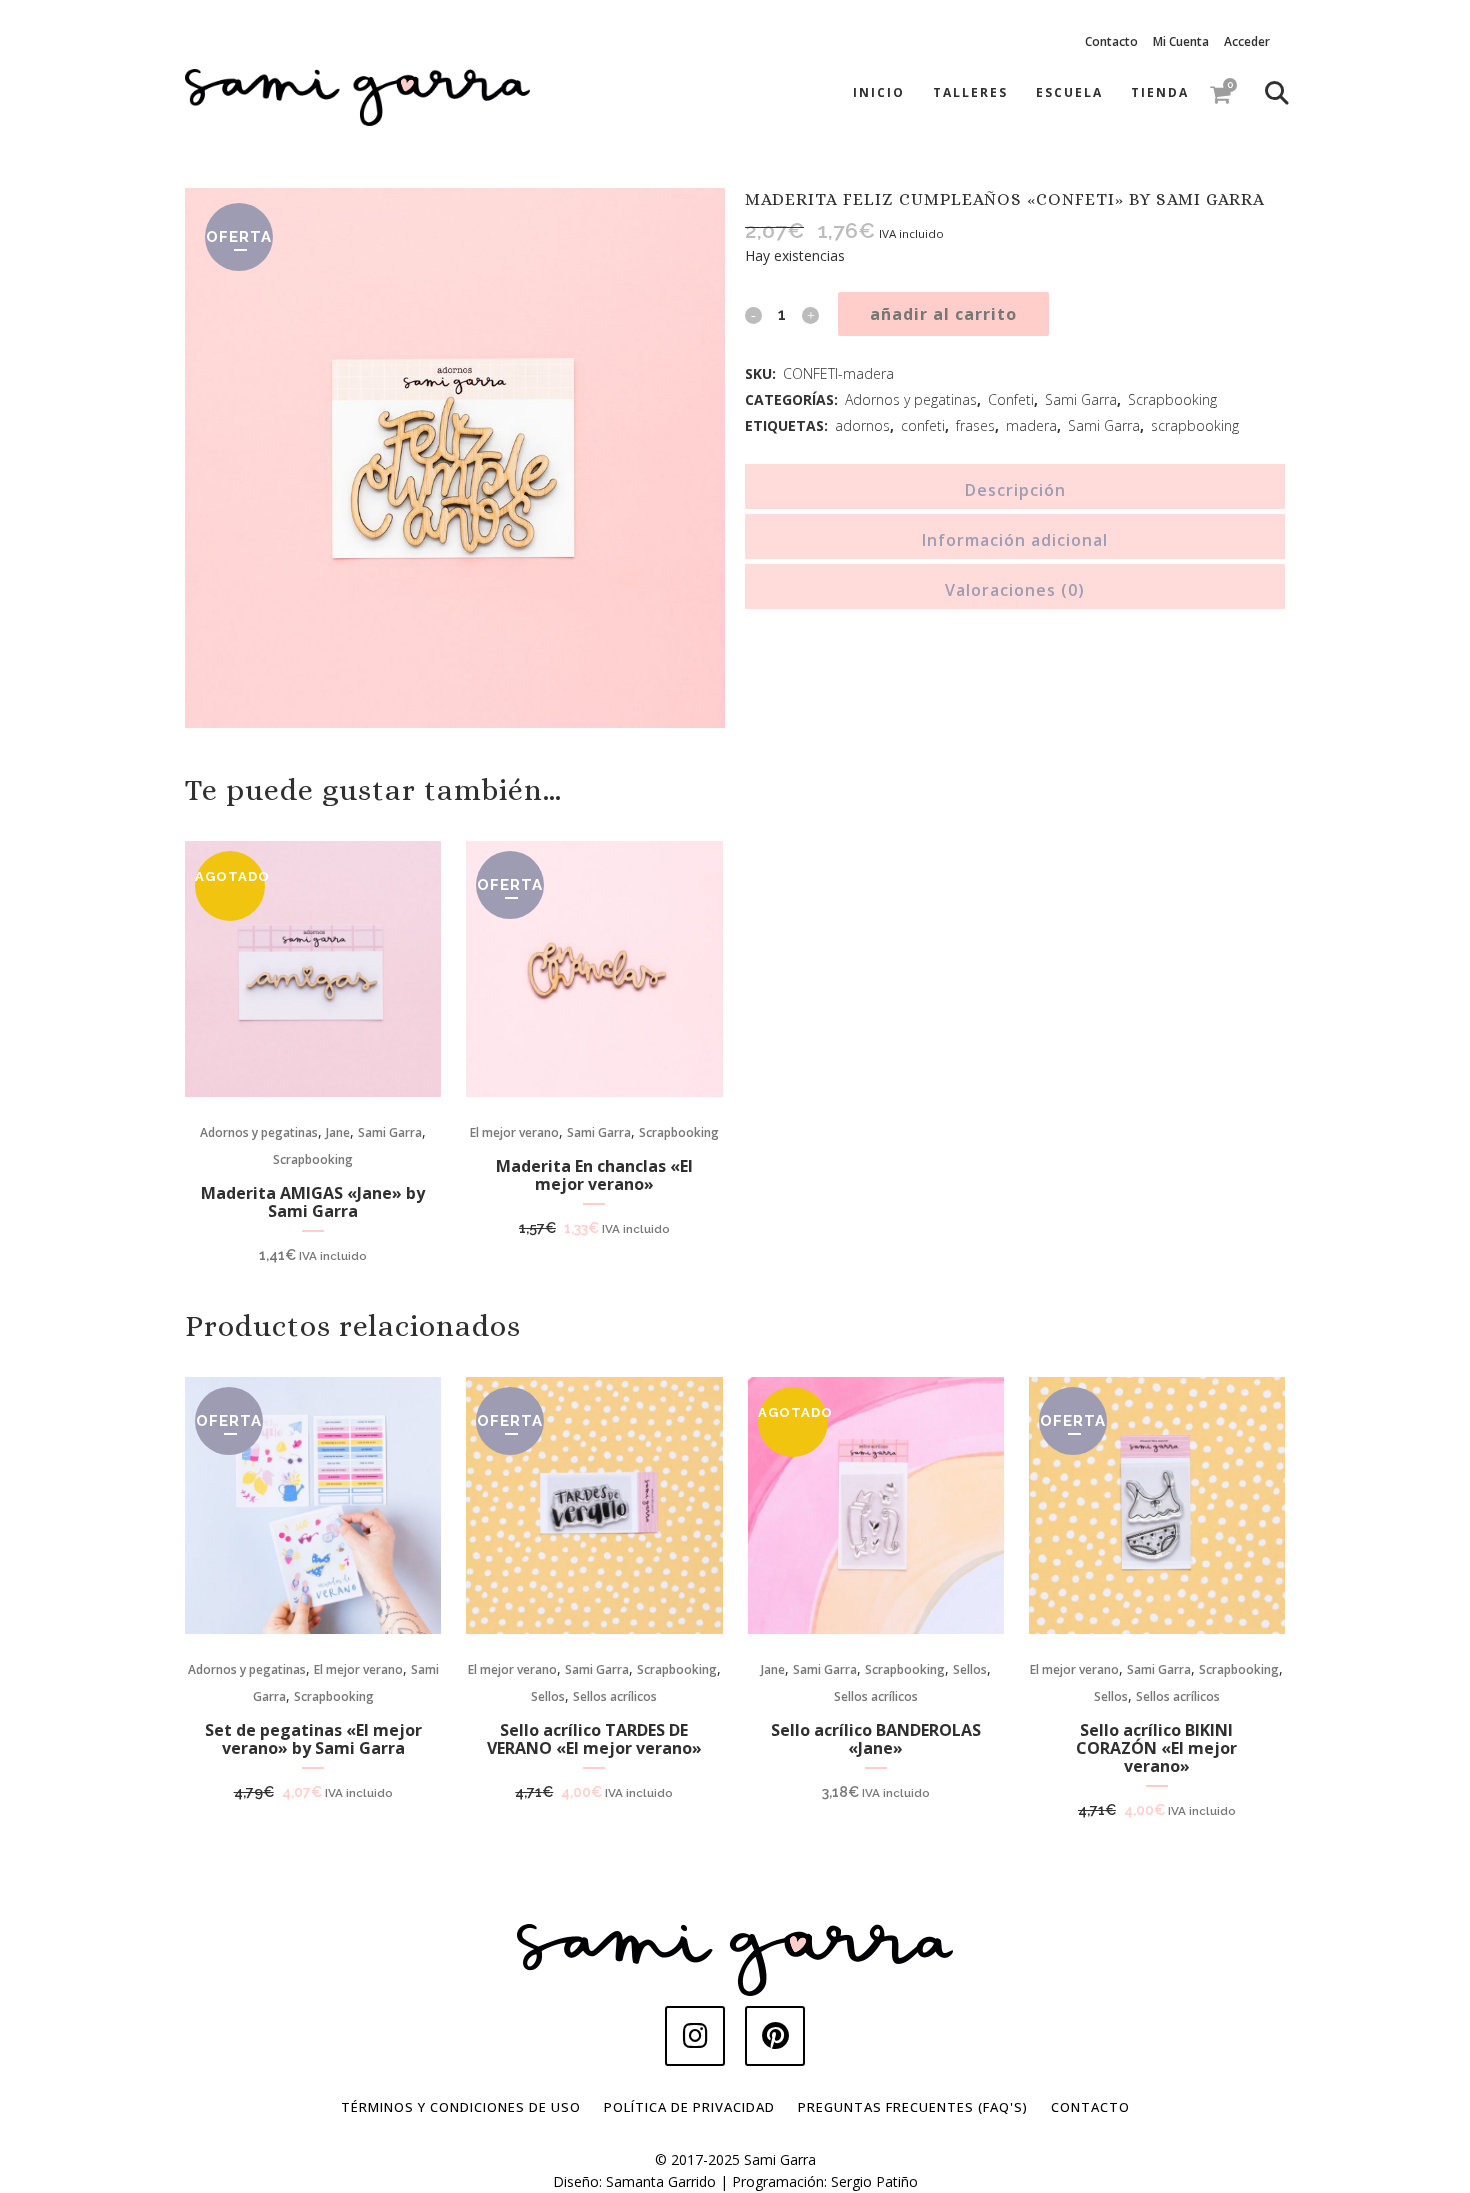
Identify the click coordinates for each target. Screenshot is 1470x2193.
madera (1031, 425)
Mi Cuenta (1181, 41)
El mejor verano (514, 1132)
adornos (862, 425)
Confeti (1011, 399)
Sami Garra (1081, 399)
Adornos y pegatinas (911, 399)
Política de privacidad (689, 2107)
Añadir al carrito (943, 314)
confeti (923, 425)
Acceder (1247, 41)
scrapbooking (1195, 425)
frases (975, 425)
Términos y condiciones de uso (461, 2107)
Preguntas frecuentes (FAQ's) (913, 2107)
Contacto (1111, 41)
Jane (338, 1132)
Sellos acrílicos (615, 1696)
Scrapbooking (1172, 399)
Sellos (548, 1696)
